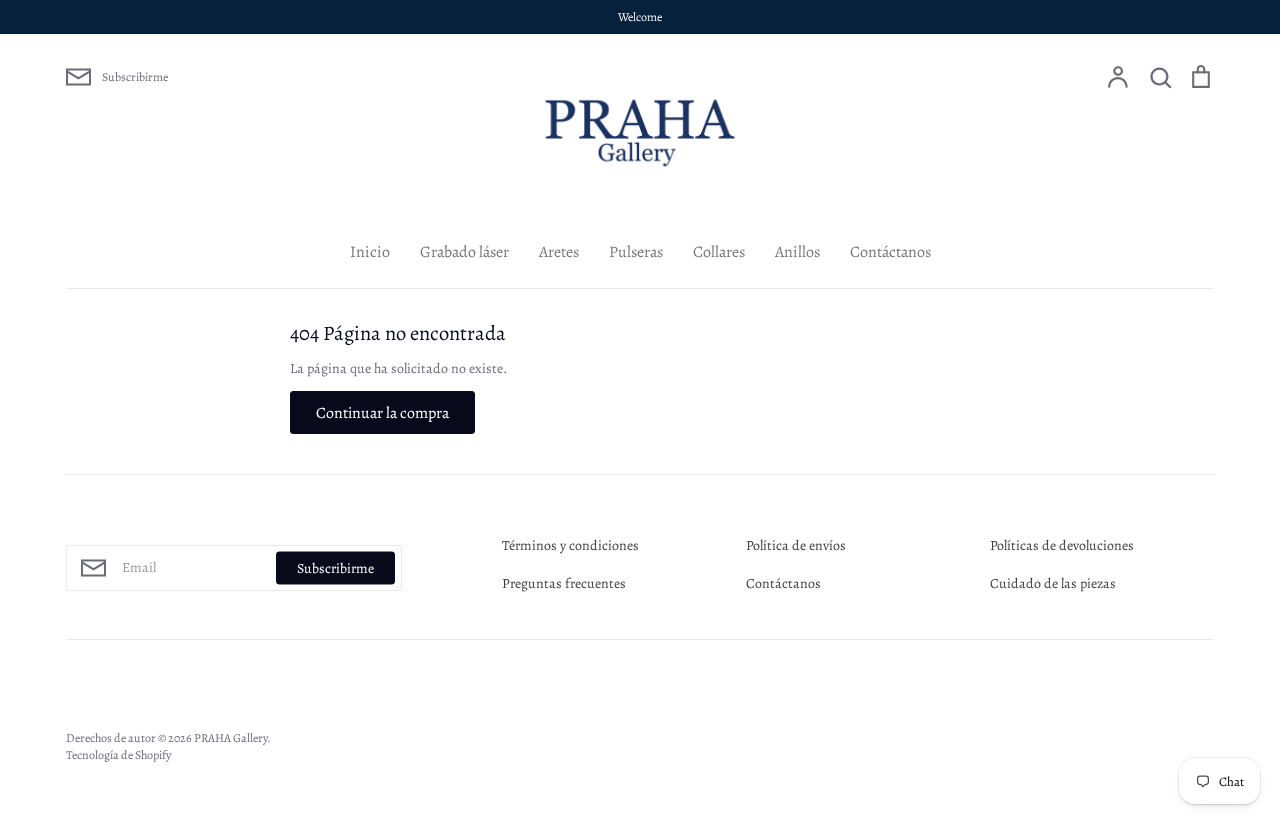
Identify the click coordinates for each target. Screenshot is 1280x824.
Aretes (559, 252)
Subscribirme (335, 568)
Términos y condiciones (570, 545)
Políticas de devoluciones (1062, 545)
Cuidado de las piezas (1053, 583)
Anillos (797, 252)
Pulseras (636, 252)
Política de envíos (796, 545)
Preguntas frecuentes (564, 583)
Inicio (370, 252)
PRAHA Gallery (230, 738)
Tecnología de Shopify (118, 755)
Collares (719, 252)
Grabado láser (464, 252)
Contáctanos (890, 252)
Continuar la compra (382, 412)
